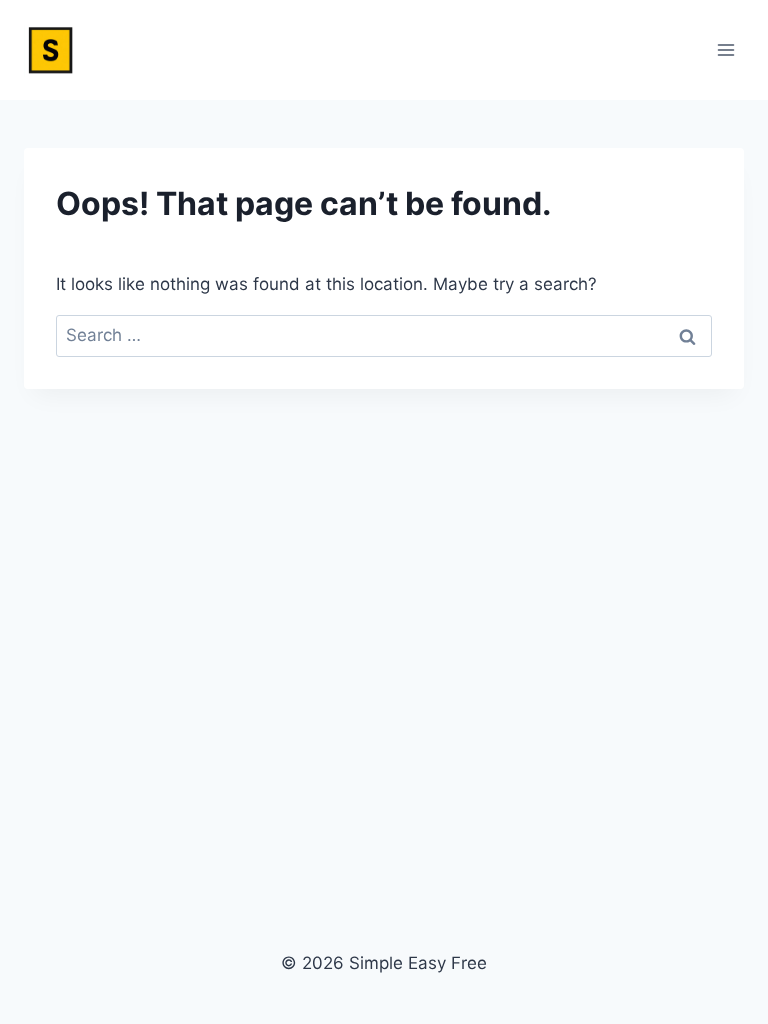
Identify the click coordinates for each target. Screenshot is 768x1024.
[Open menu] (725, 49)
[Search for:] (384, 335)
